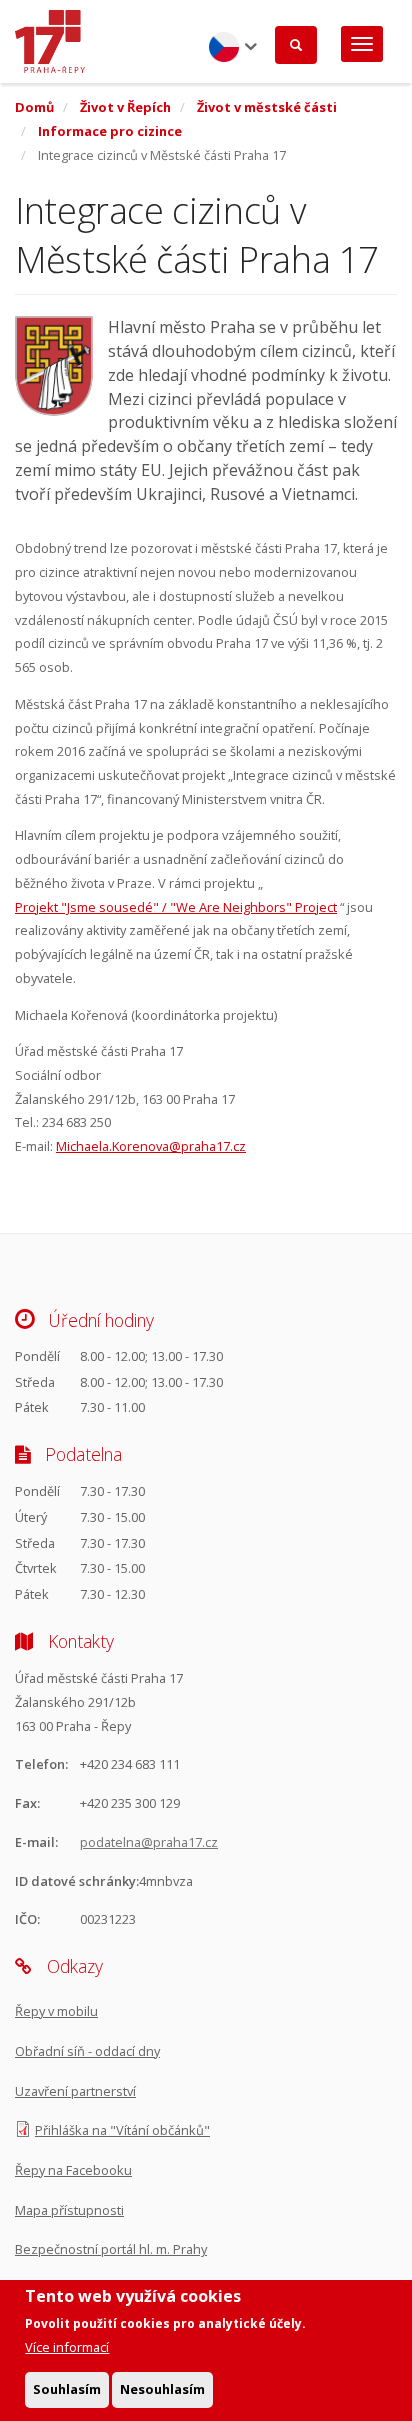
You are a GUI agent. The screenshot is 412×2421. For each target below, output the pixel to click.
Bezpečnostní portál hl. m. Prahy (111, 2249)
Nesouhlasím (162, 2389)
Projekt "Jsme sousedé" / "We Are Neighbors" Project (176, 907)
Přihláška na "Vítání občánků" (122, 2130)
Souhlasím (67, 2389)
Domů (34, 107)
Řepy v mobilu (56, 2011)
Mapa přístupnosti (69, 2210)
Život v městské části (267, 107)
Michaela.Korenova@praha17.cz (151, 1146)
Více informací (67, 2347)
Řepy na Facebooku (73, 2170)
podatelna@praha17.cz (149, 1842)
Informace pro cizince (110, 131)
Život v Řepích (125, 107)
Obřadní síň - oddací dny (87, 2051)
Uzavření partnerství (75, 2091)
